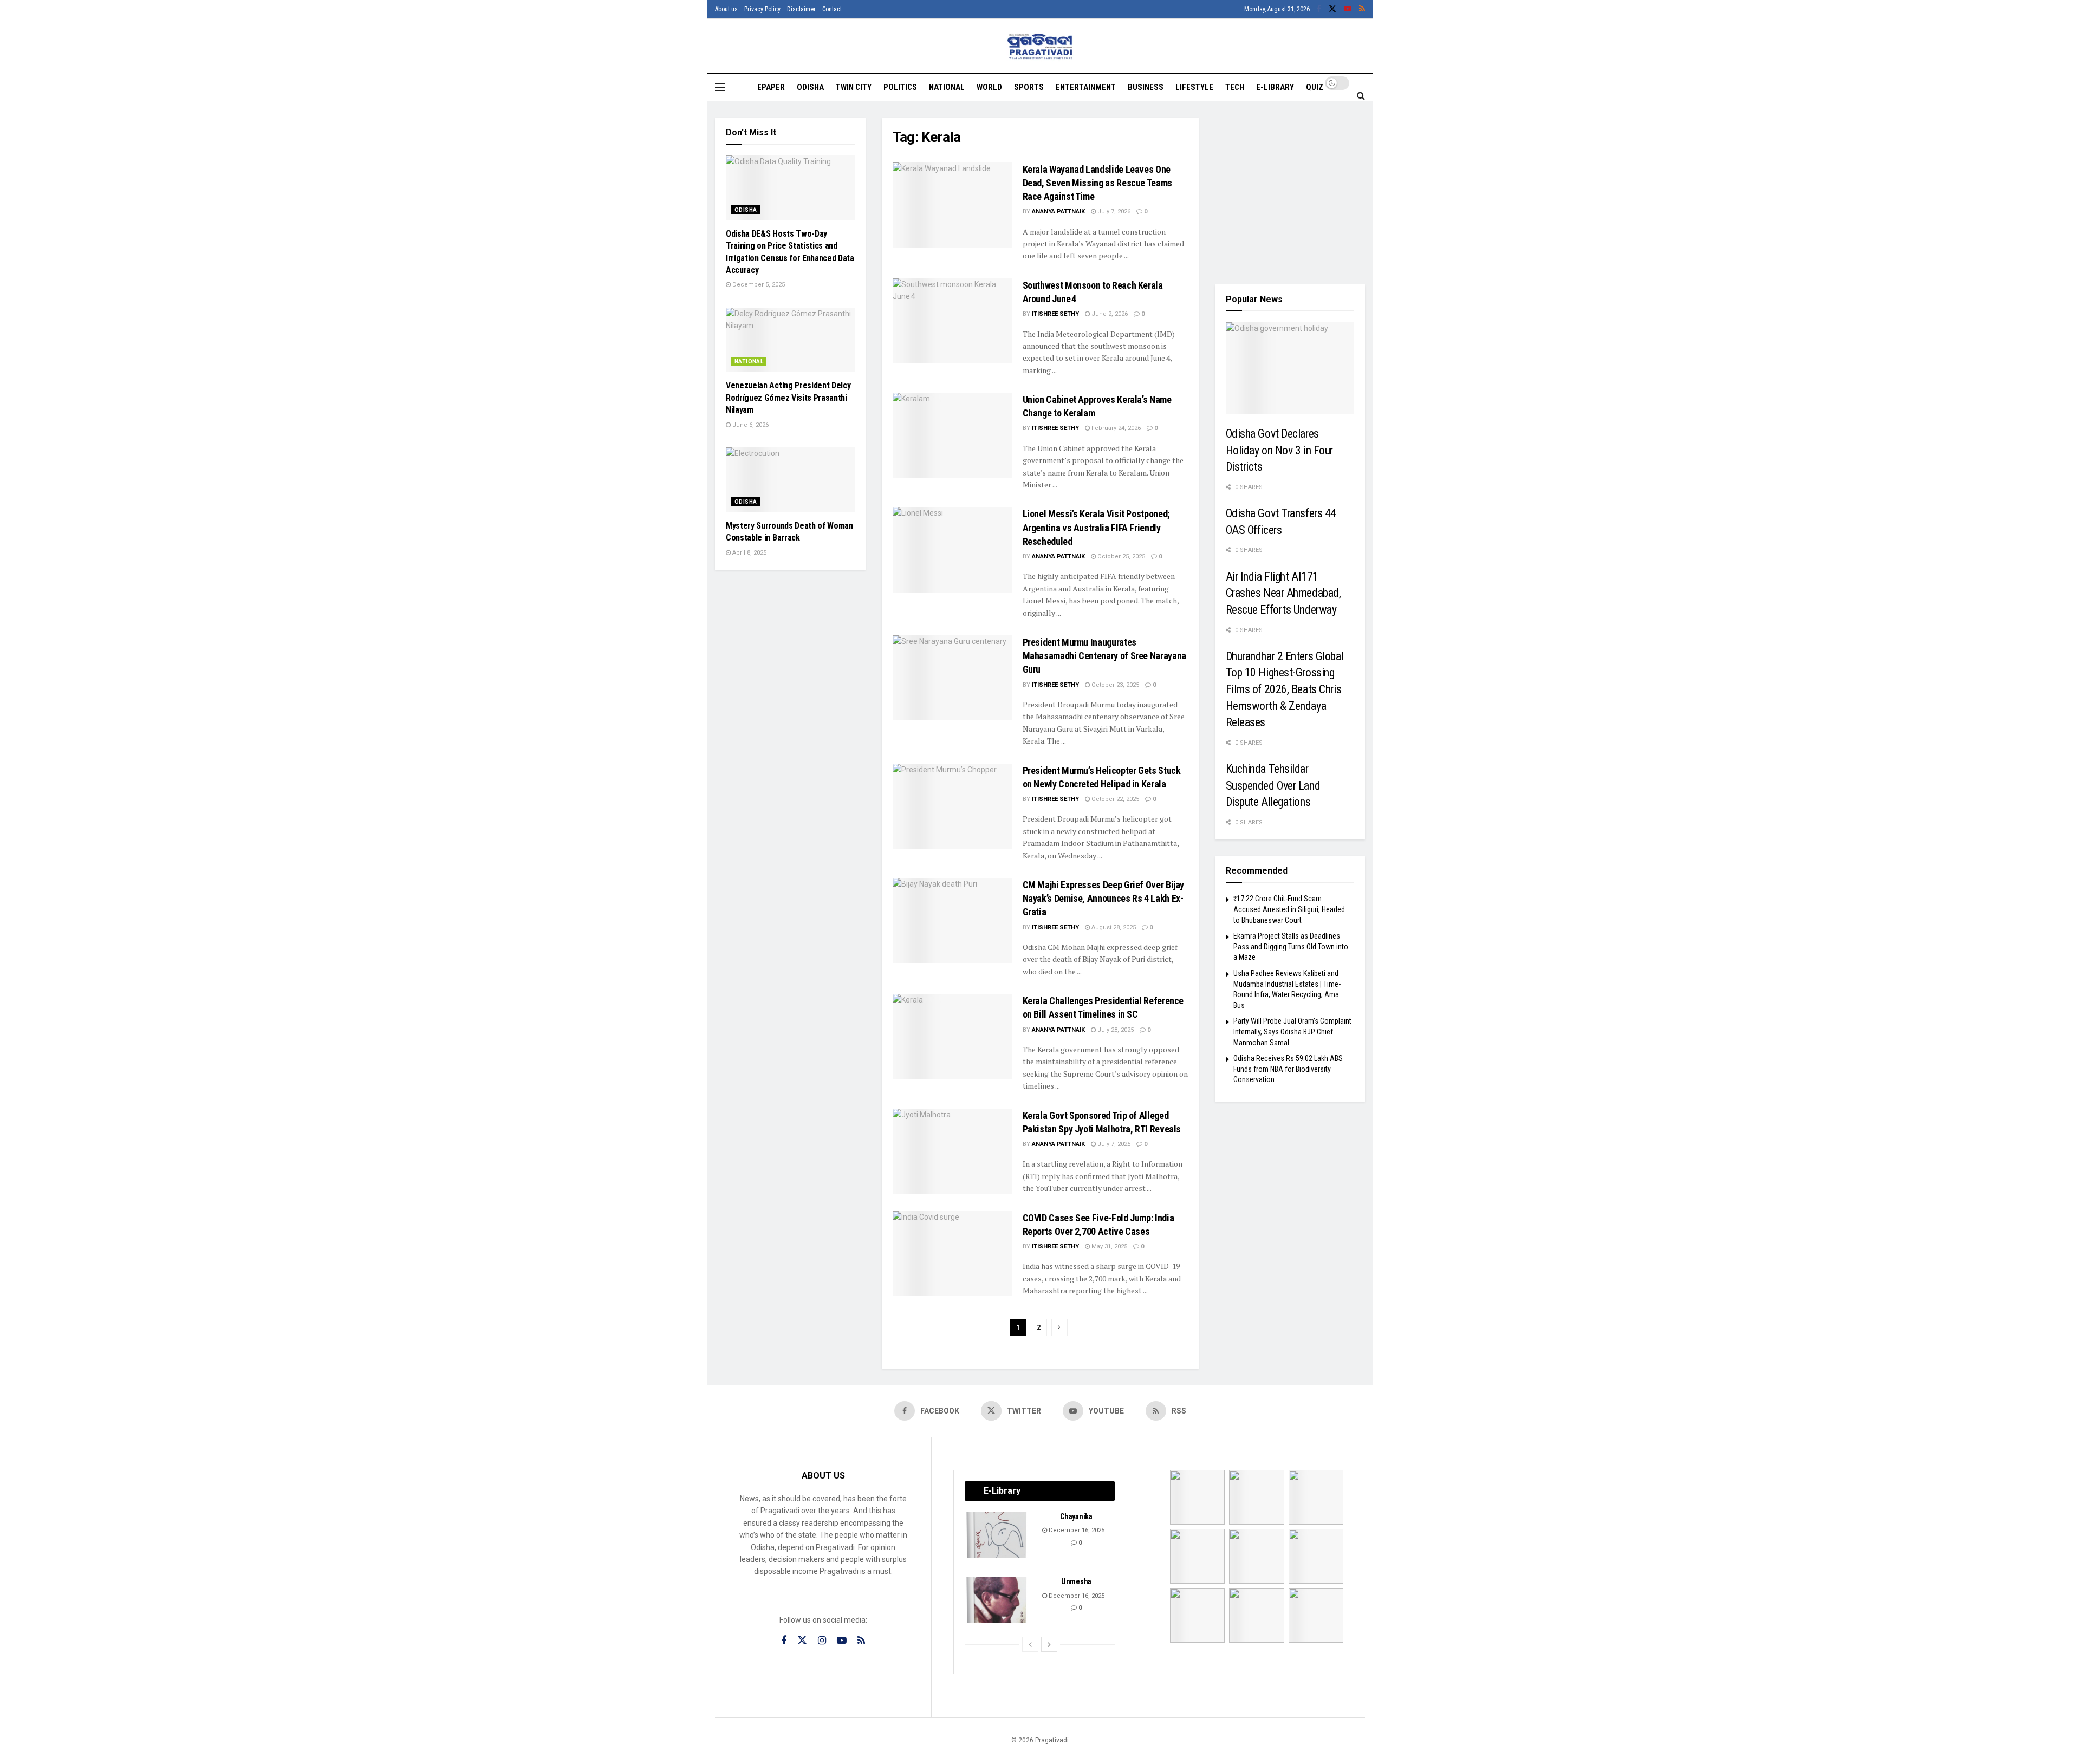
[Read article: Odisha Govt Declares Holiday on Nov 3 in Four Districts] (1290, 368)
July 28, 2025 (1115, 1030)
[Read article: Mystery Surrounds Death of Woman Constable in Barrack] (790, 480)
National (947, 87)
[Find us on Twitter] (1332, 9)
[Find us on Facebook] (1319, 9)
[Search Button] (1361, 95)
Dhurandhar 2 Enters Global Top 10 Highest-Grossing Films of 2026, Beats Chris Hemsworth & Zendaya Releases (1285, 689)
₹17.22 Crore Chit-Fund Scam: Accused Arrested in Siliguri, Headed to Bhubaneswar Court (1289, 909)
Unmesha (1076, 1581)
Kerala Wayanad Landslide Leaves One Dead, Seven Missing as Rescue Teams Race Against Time (1097, 183)
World (989, 87)
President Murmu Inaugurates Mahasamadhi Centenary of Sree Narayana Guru (1104, 656)
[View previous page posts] (1030, 1644)
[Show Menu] (720, 87)
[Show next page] (1059, 1327)
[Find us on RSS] (1362, 9)
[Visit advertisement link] (1290, 193)
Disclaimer (801, 9)
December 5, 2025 (758, 285)
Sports (1029, 87)
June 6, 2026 (750, 425)
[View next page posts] (1049, 1644)
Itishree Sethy (1055, 314)
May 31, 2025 (1109, 1246)
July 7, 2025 (1113, 1144)
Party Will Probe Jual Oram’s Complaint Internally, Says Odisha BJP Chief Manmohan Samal (1292, 1031)
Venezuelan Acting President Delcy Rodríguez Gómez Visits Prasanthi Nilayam (788, 398)
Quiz (1315, 87)
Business (1146, 87)
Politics (900, 87)
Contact (832, 9)
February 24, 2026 (1115, 428)
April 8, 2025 (749, 553)
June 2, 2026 (1109, 314)
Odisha (810, 87)
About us (726, 9)
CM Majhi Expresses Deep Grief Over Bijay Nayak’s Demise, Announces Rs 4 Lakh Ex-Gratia (1104, 898)
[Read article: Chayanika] (997, 1535)
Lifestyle (1194, 87)
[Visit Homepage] (1040, 46)
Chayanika (1076, 1516)
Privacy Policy (762, 9)
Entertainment (1086, 87)
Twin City (854, 87)
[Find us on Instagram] (822, 1641)
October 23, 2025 (1114, 685)
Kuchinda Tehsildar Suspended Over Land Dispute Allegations (1273, 785)
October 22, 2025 (1114, 799)
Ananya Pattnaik (1058, 211)
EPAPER (771, 87)
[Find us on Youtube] (1348, 9)
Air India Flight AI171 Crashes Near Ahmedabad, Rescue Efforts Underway (1283, 593)
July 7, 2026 (1113, 211)
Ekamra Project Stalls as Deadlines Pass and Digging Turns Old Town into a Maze (1291, 946)
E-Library (1275, 87)
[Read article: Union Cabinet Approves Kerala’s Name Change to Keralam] (952, 435)
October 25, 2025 (1120, 556)
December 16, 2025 (1076, 1530)
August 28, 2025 (1113, 927)
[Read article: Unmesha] (997, 1600)
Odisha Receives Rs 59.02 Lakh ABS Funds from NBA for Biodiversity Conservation (1288, 1069)
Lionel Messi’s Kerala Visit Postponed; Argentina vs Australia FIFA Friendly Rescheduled (1096, 527)
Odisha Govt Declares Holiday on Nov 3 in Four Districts (1280, 450)
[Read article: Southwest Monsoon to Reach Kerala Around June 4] (952, 321)
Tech (1235, 87)
